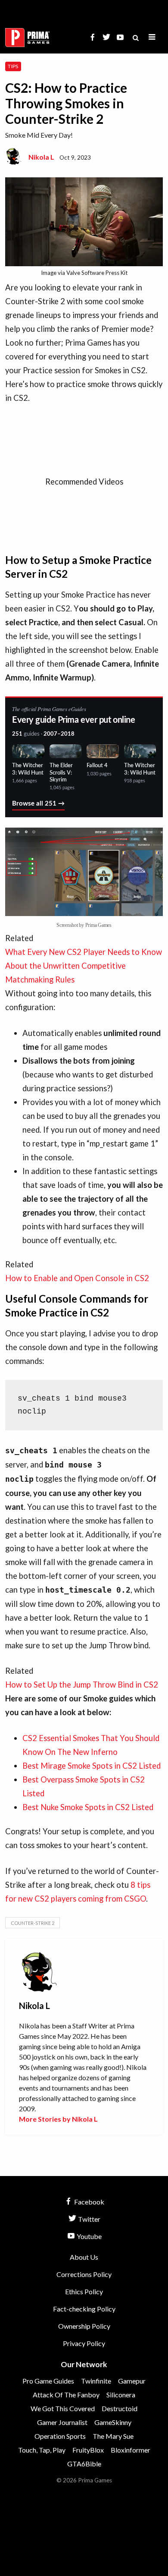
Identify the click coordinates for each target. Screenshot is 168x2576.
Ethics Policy (84, 2291)
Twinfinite (96, 2381)
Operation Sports (60, 2436)
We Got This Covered (63, 2408)
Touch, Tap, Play (42, 2450)
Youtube (89, 2236)
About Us (84, 2257)
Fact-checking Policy (84, 2309)
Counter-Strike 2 (33, 1923)
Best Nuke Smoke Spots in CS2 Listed (88, 1807)
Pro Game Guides (48, 2381)
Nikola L (41, 157)
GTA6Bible (84, 2464)
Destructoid (120, 2408)
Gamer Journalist (62, 2422)
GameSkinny (113, 2422)
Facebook (89, 2202)
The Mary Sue (113, 2436)
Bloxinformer (131, 2450)
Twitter (89, 2219)
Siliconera (121, 2395)
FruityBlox (88, 2450)
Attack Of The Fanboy (66, 2395)
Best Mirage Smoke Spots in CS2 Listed (92, 1766)
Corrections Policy (84, 2274)
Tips (13, 66)
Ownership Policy (84, 2326)
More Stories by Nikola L (58, 2119)
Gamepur (132, 2381)
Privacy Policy (84, 2343)
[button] (152, 37)
